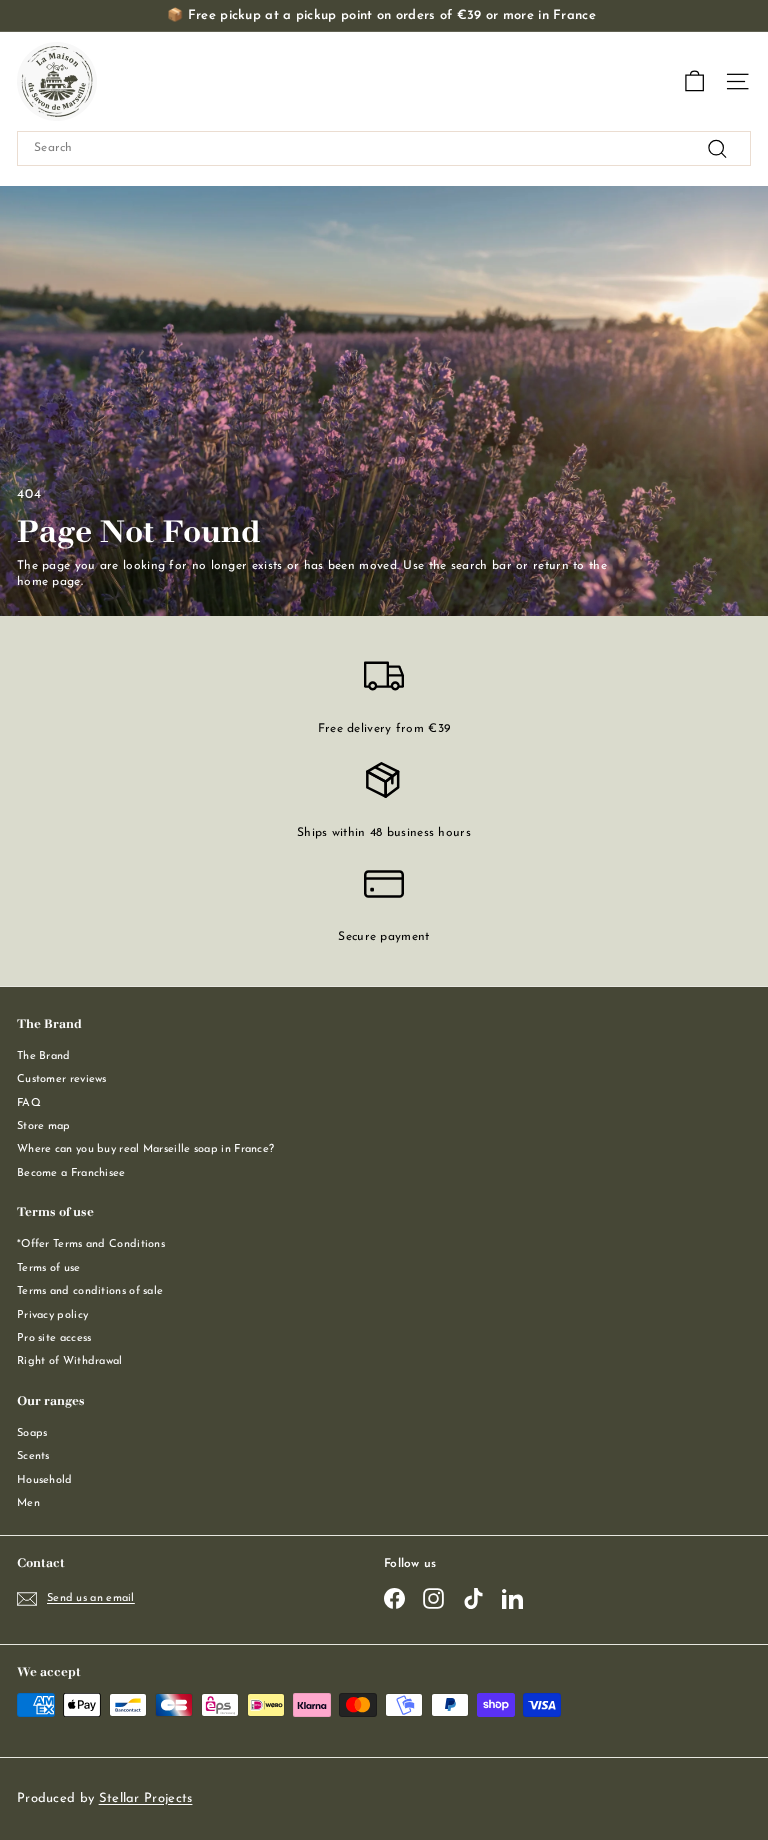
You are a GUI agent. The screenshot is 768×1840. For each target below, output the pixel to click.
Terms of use (49, 1268)
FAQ (29, 1103)
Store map (44, 1126)
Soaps (32, 1433)
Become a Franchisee (71, 1173)
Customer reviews (62, 1079)
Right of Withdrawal (70, 1361)
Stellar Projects (146, 1798)
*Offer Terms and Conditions (91, 1244)
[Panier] (694, 81)
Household (45, 1480)
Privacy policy (52, 1315)
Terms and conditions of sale (90, 1291)
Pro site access (54, 1338)
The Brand (44, 1056)
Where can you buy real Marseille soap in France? (145, 1149)
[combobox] (384, 148)
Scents (33, 1456)
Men (28, 1503)
